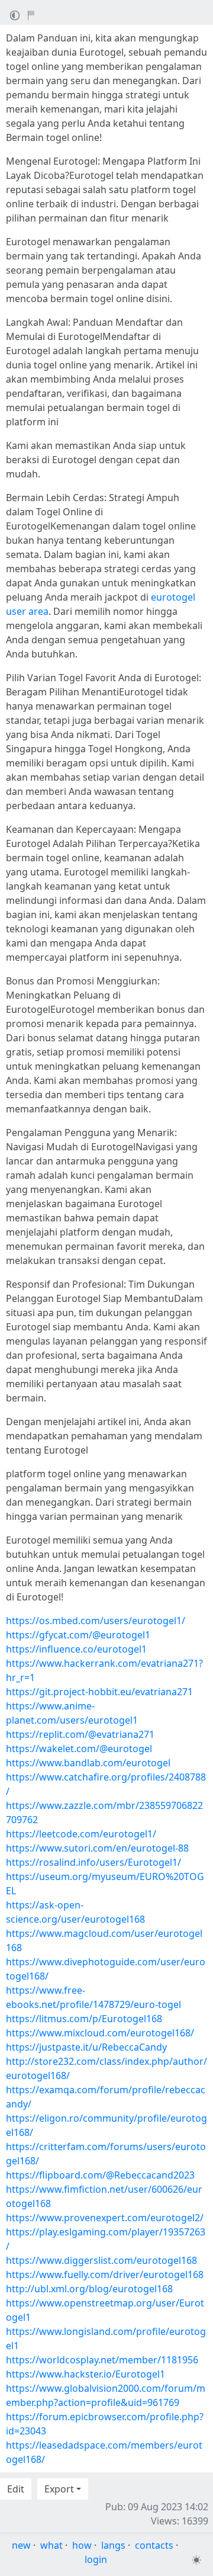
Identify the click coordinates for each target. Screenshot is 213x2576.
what (51, 2545)
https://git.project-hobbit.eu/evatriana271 (99, 1692)
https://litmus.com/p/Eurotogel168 (84, 2019)
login (96, 2559)
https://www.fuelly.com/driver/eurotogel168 (105, 2275)
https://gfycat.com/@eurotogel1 (78, 1635)
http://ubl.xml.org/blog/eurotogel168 (89, 2289)
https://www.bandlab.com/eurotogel (88, 1763)
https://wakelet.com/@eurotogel (79, 1749)
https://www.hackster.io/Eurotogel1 (85, 2374)
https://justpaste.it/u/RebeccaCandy (86, 2047)
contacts (154, 2545)
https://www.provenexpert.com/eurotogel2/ (105, 2218)
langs (113, 2545)
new (21, 2545)
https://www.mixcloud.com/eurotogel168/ (100, 2033)
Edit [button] (16, 2489)
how (82, 2545)
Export (59, 2489)
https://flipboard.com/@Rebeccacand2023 (100, 2175)
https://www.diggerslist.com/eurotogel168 (101, 2260)
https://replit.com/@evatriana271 (80, 1734)
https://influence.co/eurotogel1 (76, 1649)
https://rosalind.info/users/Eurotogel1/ (93, 1862)
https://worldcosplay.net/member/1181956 (102, 2360)
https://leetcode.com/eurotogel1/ (81, 1834)
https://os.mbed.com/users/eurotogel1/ (96, 1621)
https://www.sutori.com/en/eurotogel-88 (97, 1848)
